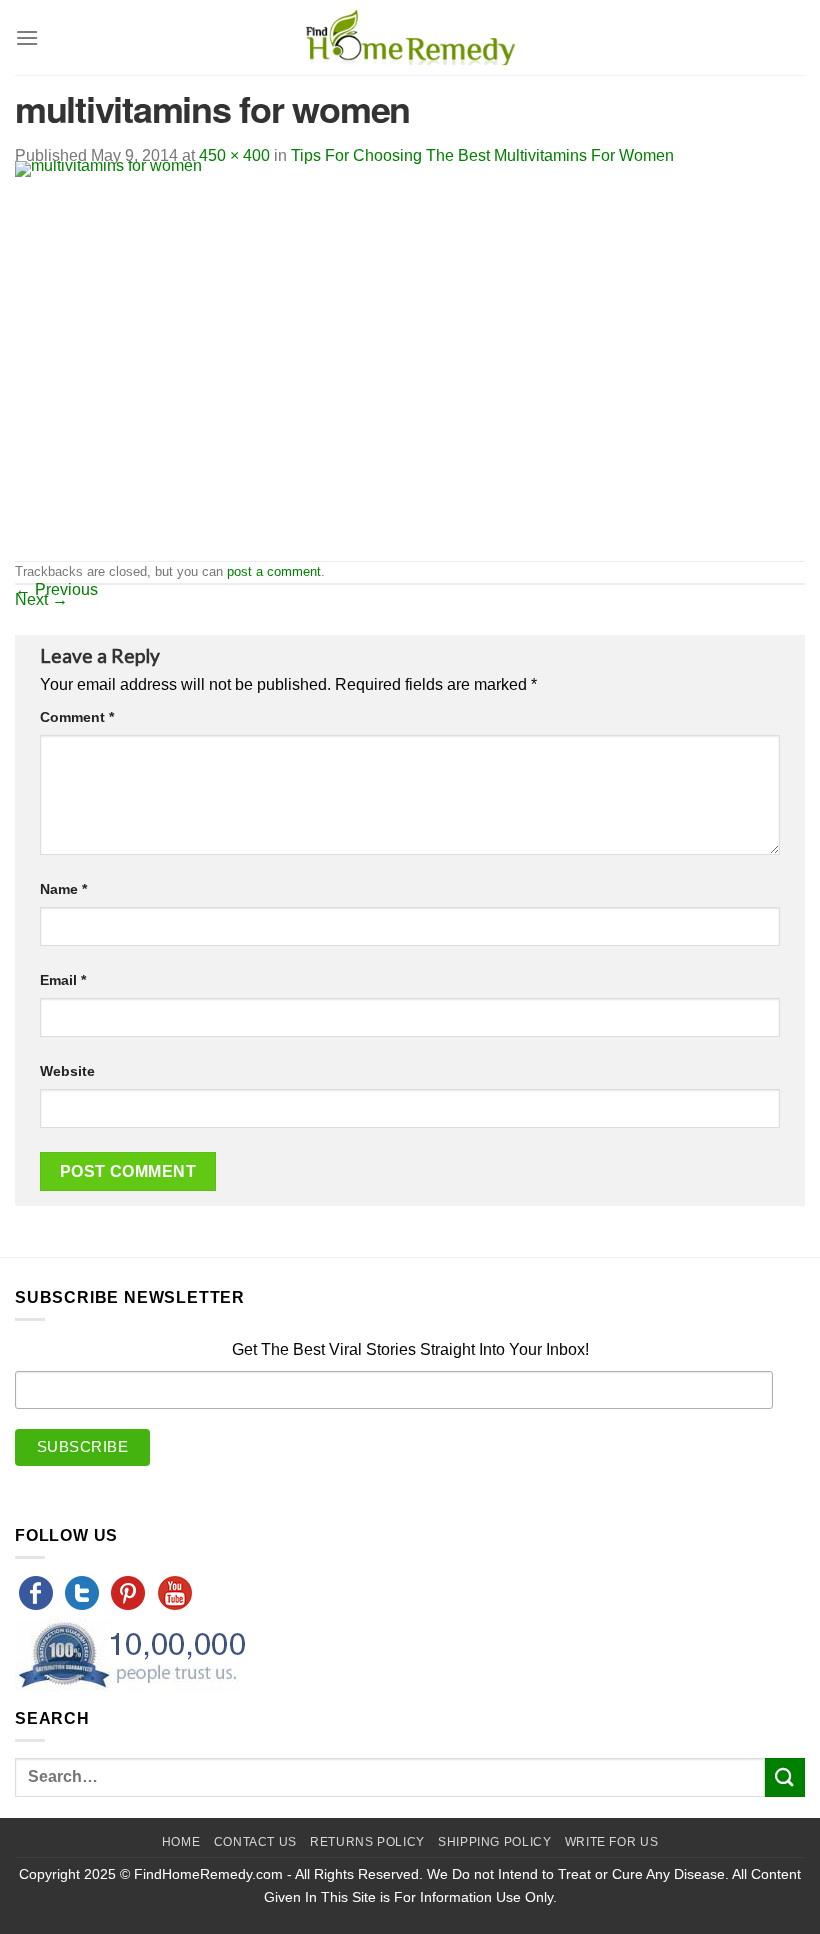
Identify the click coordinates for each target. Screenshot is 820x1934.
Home (181, 1842)
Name (63, 889)
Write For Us (611, 1842)
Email (63, 980)
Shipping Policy (494, 1842)
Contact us (255, 1842)
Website (67, 1071)
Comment (77, 717)
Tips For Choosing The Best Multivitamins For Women (482, 155)
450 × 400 (234, 155)
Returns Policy (367, 1842)
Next (41, 599)
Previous (56, 589)
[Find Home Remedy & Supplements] (410, 38)
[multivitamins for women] (240, 359)
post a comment (274, 571)
